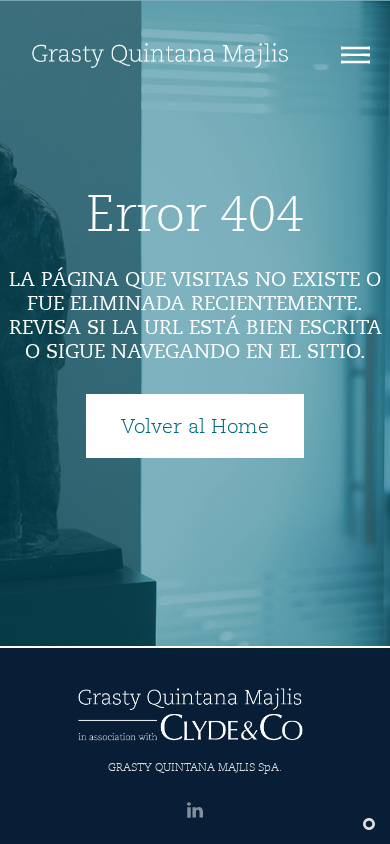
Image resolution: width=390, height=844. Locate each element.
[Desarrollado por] (366, 823)
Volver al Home (195, 426)
